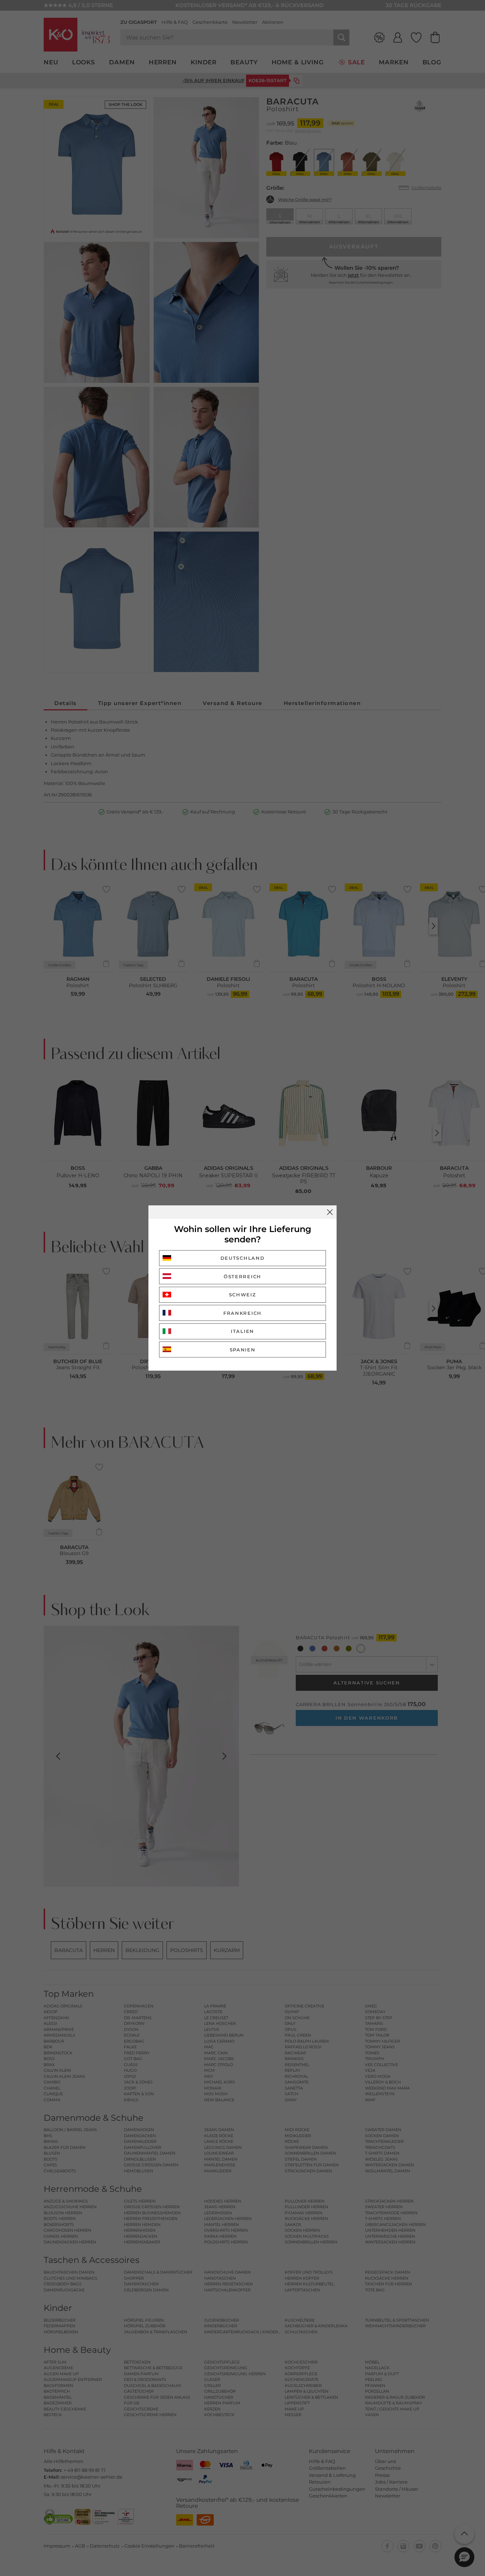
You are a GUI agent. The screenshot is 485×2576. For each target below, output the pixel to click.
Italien (243, 1331)
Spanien (243, 1350)
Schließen (330, 1212)
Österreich (243, 1276)
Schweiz (243, 1295)
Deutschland (243, 1258)
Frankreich (243, 1313)
